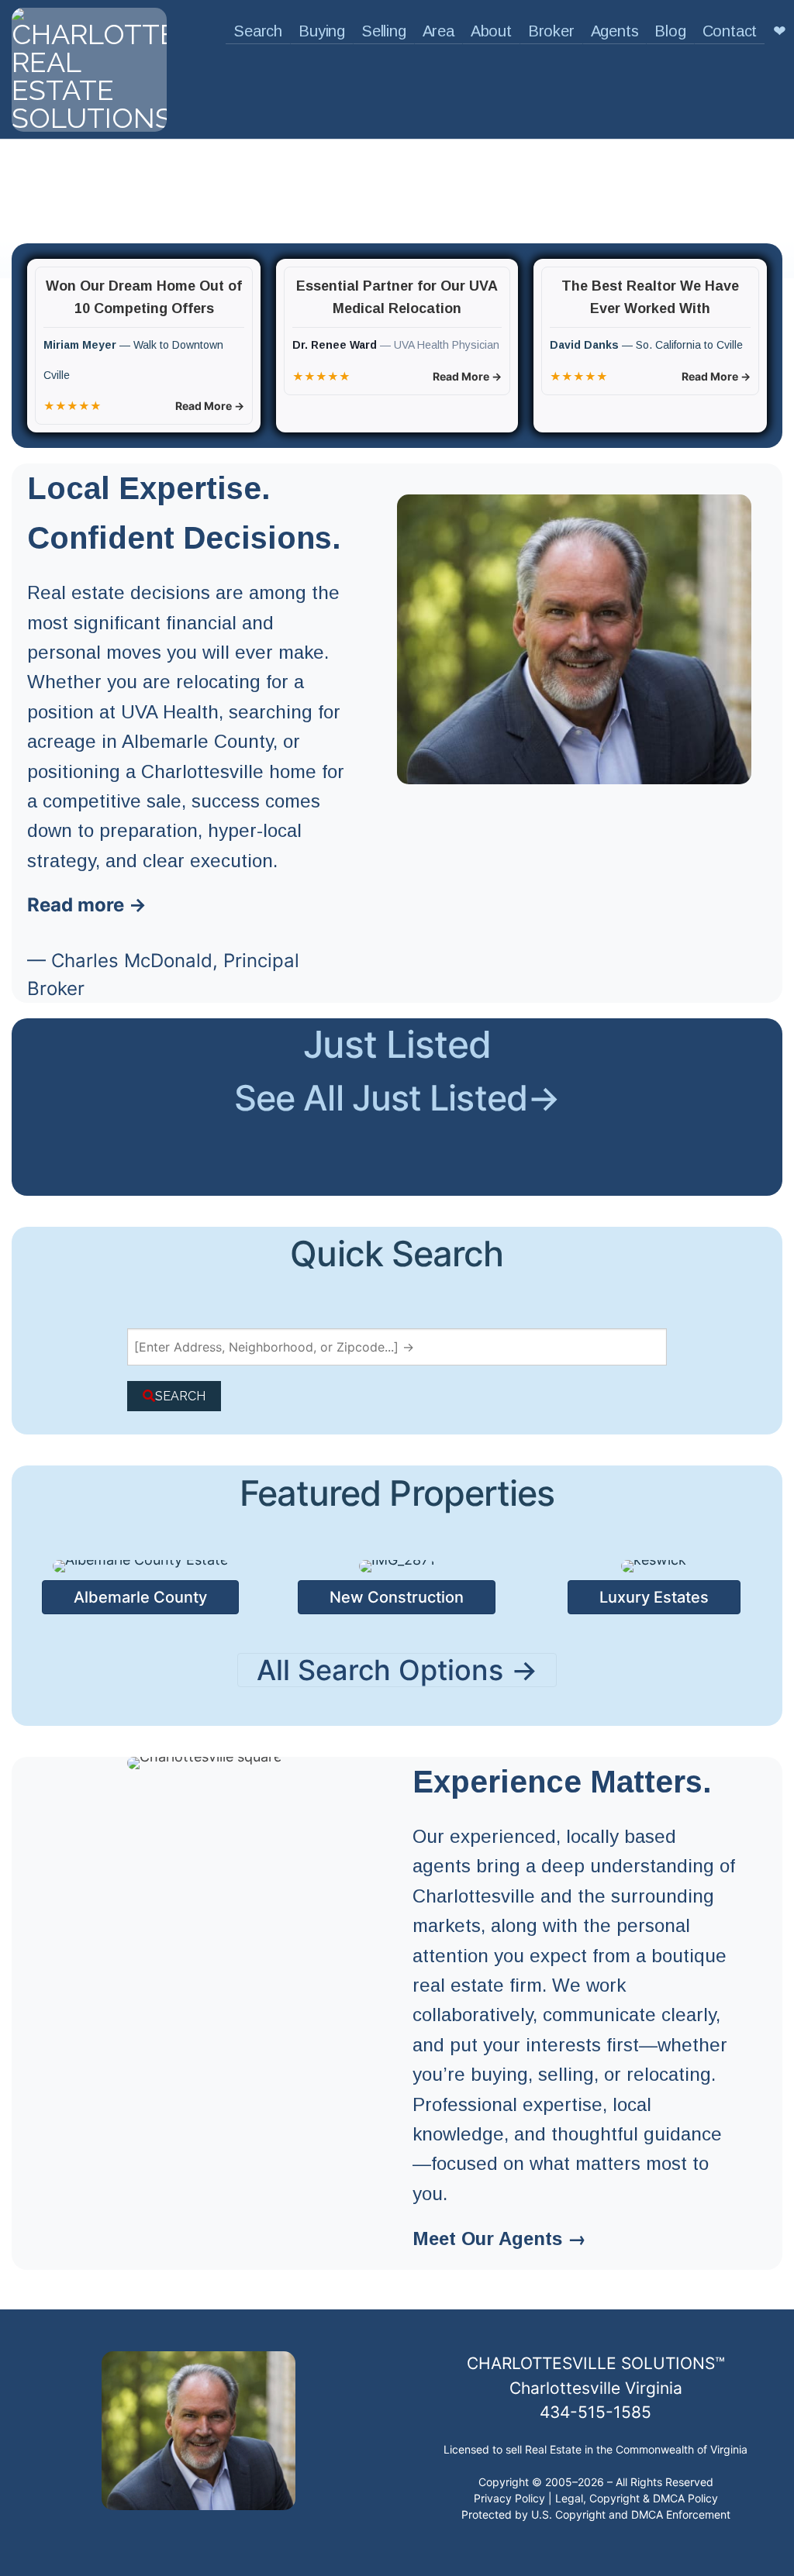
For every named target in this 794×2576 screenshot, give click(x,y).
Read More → (210, 406)
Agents (615, 31)
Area (438, 31)
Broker (551, 31)
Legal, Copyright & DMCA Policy (637, 2498)
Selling (384, 31)
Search (258, 31)
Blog (670, 31)
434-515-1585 (595, 2412)
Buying (322, 31)
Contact (730, 31)
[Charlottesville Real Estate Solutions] (89, 67)
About (491, 31)
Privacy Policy (509, 2498)
